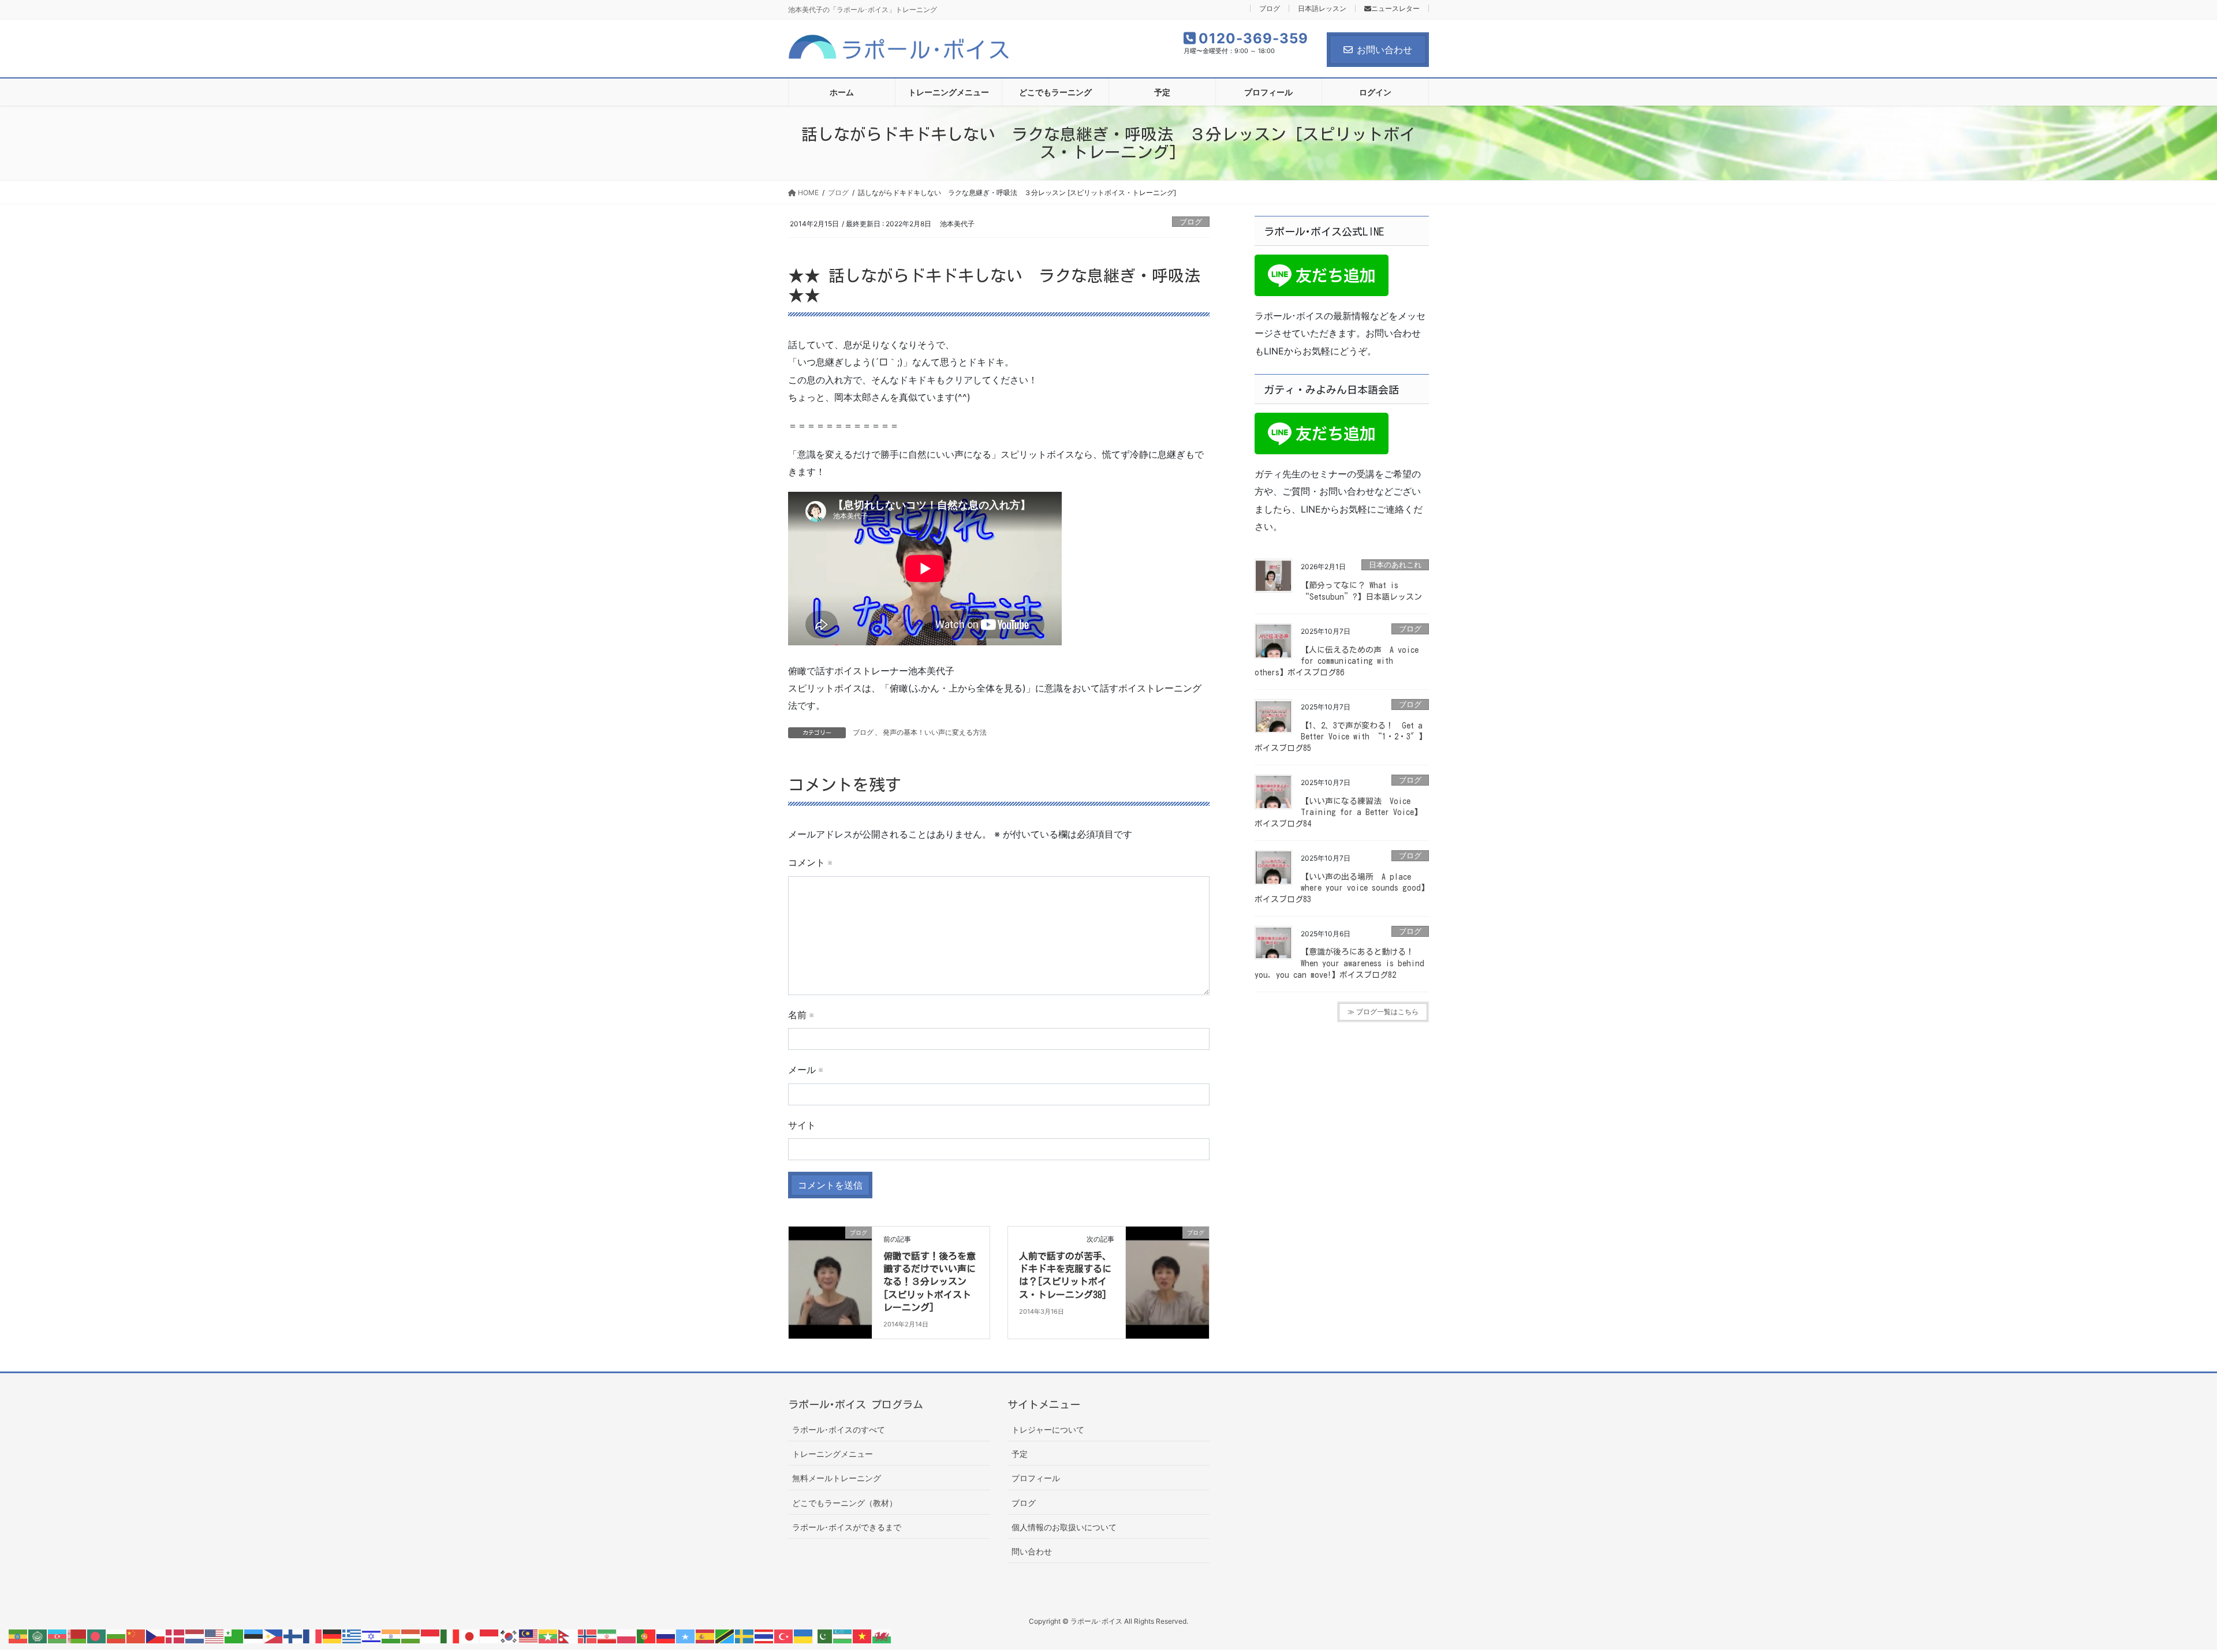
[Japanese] (470, 1635)
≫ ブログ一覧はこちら (1383, 1012)
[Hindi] (391, 1635)
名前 (801, 1015)
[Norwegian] (588, 1635)
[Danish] (176, 1635)
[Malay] (529, 1635)
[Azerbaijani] (58, 1635)
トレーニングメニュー (833, 1454)
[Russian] (666, 1635)
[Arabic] (38, 1635)
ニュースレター (1395, 8)
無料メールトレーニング (837, 1478)
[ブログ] (830, 1269)
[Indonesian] (431, 1635)
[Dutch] (195, 1635)
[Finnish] (293, 1635)
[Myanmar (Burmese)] (548, 1635)
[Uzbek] (843, 1635)
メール (805, 1070)
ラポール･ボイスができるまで (847, 1527)
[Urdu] (823, 1635)
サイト (802, 1125)
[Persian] (607, 1635)
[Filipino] (274, 1635)
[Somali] (686, 1635)
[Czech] (156, 1635)
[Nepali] (568, 1635)
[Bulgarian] (117, 1635)
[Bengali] (97, 1635)
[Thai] (764, 1635)
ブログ (1270, 8)
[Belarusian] (77, 1635)
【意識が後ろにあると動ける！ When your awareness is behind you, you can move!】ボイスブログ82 (1339, 963)
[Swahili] (725, 1635)
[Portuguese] (647, 1635)
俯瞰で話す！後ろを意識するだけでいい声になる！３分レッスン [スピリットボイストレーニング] (930, 1282)
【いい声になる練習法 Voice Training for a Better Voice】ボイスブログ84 (1338, 812)
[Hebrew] (372, 1635)
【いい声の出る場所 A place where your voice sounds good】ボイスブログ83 (1342, 888)
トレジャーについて (1048, 1429)
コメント (810, 862)
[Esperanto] (234, 1635)
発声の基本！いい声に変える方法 (935, 732)
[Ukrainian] (804, 1635)
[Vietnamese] (863, 1635)
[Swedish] (745, 1635)
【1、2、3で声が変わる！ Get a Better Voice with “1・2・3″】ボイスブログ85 (1341, 737)
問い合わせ (1032, 1551)
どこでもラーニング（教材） (845, 1503)
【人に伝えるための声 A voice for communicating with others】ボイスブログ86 (1337, 661)
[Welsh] (882, 1635)
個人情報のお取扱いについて (1064, 1527)
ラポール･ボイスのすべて (839, 1429)
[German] (333, 1635)
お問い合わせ (1384, 50)
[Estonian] (254, 1635)
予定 (1020, 1454)
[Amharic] (18, 1635)
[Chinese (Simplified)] (136, 1635)
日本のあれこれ (1395, 565)
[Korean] (509, 1635)
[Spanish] (706, 1635)
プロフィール (1036, 1478)
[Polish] (627, 1635)
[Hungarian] (411, 1635)
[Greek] (352, 1635)
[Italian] (450, 1635)
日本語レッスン (1322, 8)
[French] (313, 1635)
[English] (215, 1635)
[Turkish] (784, 1635)
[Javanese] (490, 1635)
